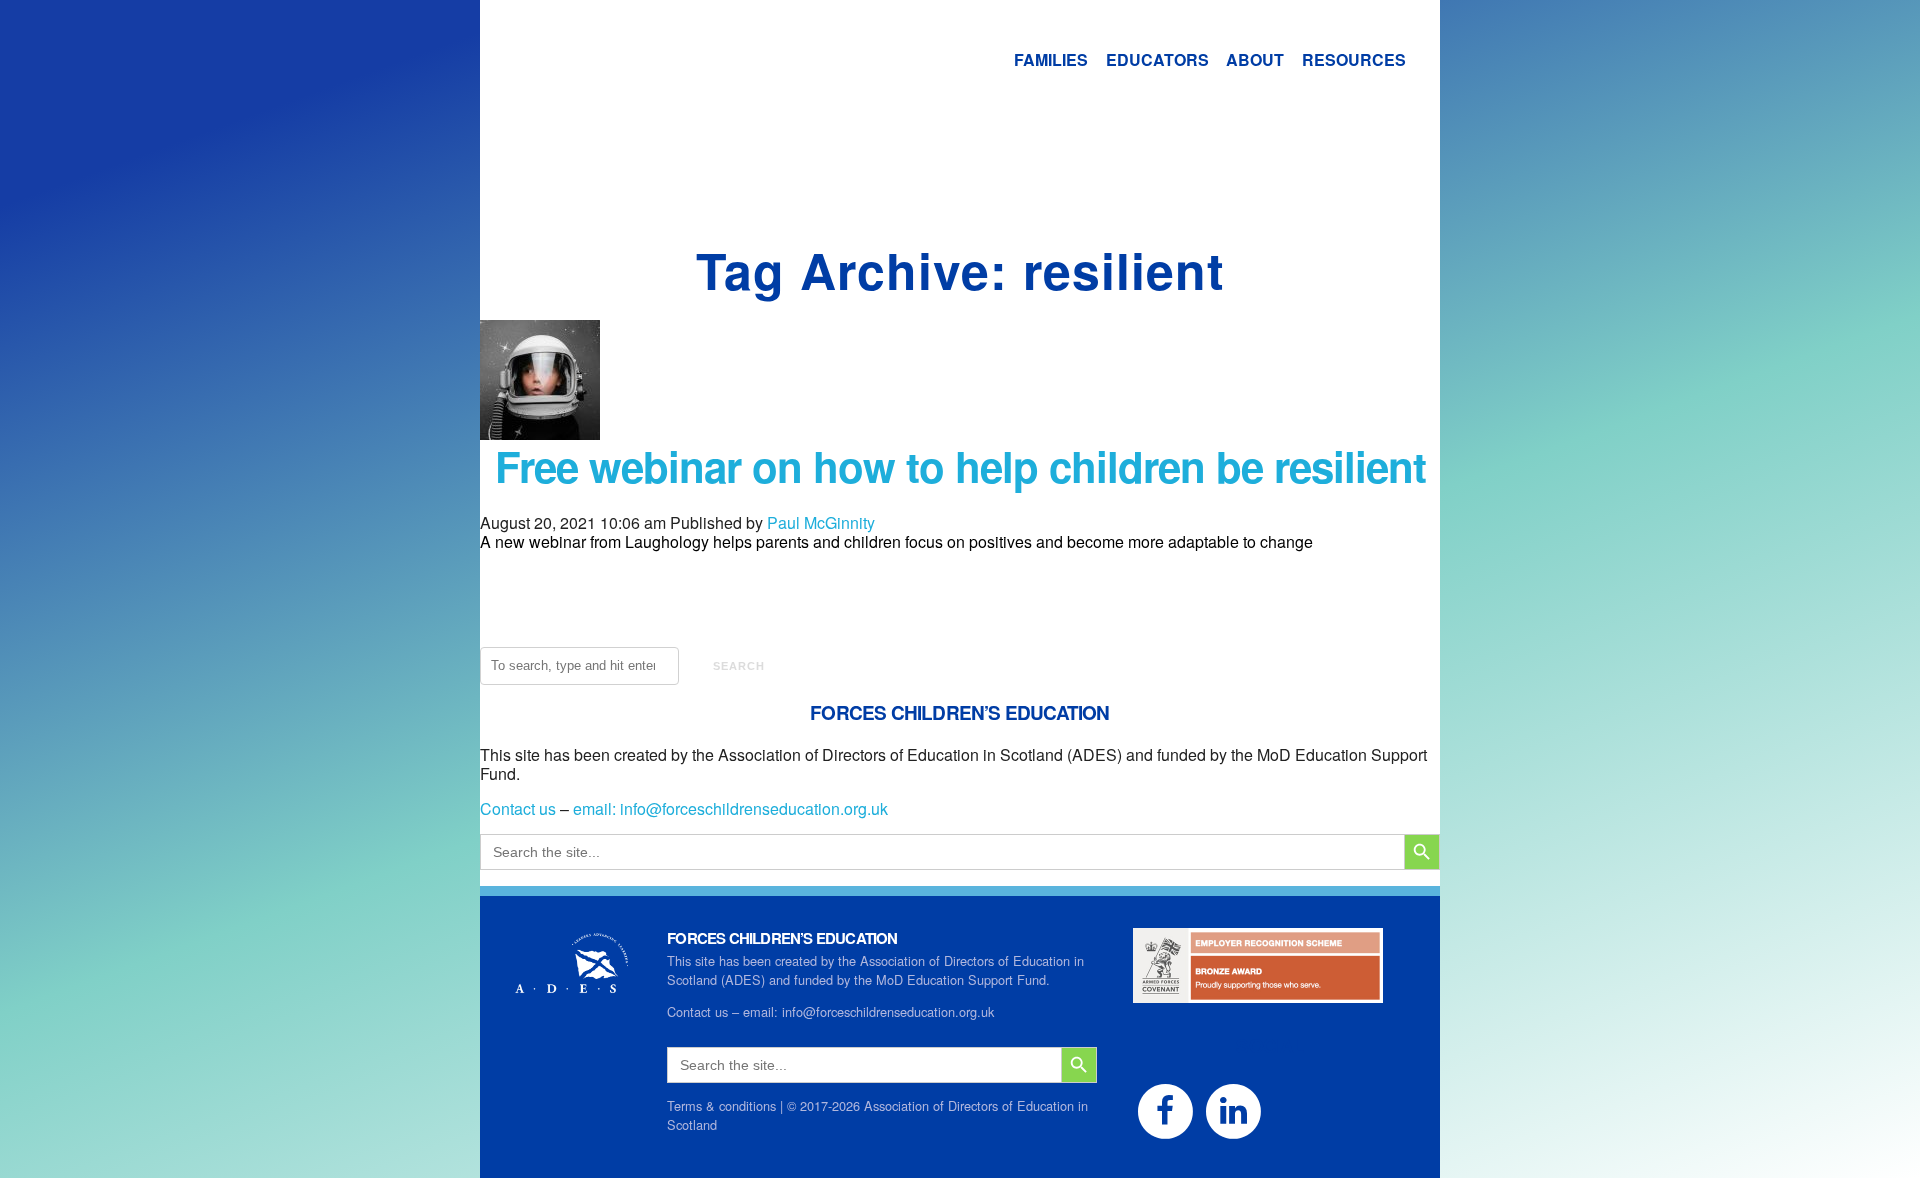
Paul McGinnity (821, 522)
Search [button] (739, 666)
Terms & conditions (721, 1105)
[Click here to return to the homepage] (655, 82)
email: (596, 808)
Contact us (518, 808)
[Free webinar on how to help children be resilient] (540, 430)
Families (1051, 59)
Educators (1157, 59)
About (1255, 59)
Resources (1354, 59)
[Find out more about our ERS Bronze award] (1258, 993)
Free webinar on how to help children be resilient (960, 466)
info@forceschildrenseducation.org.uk (754, 808)
